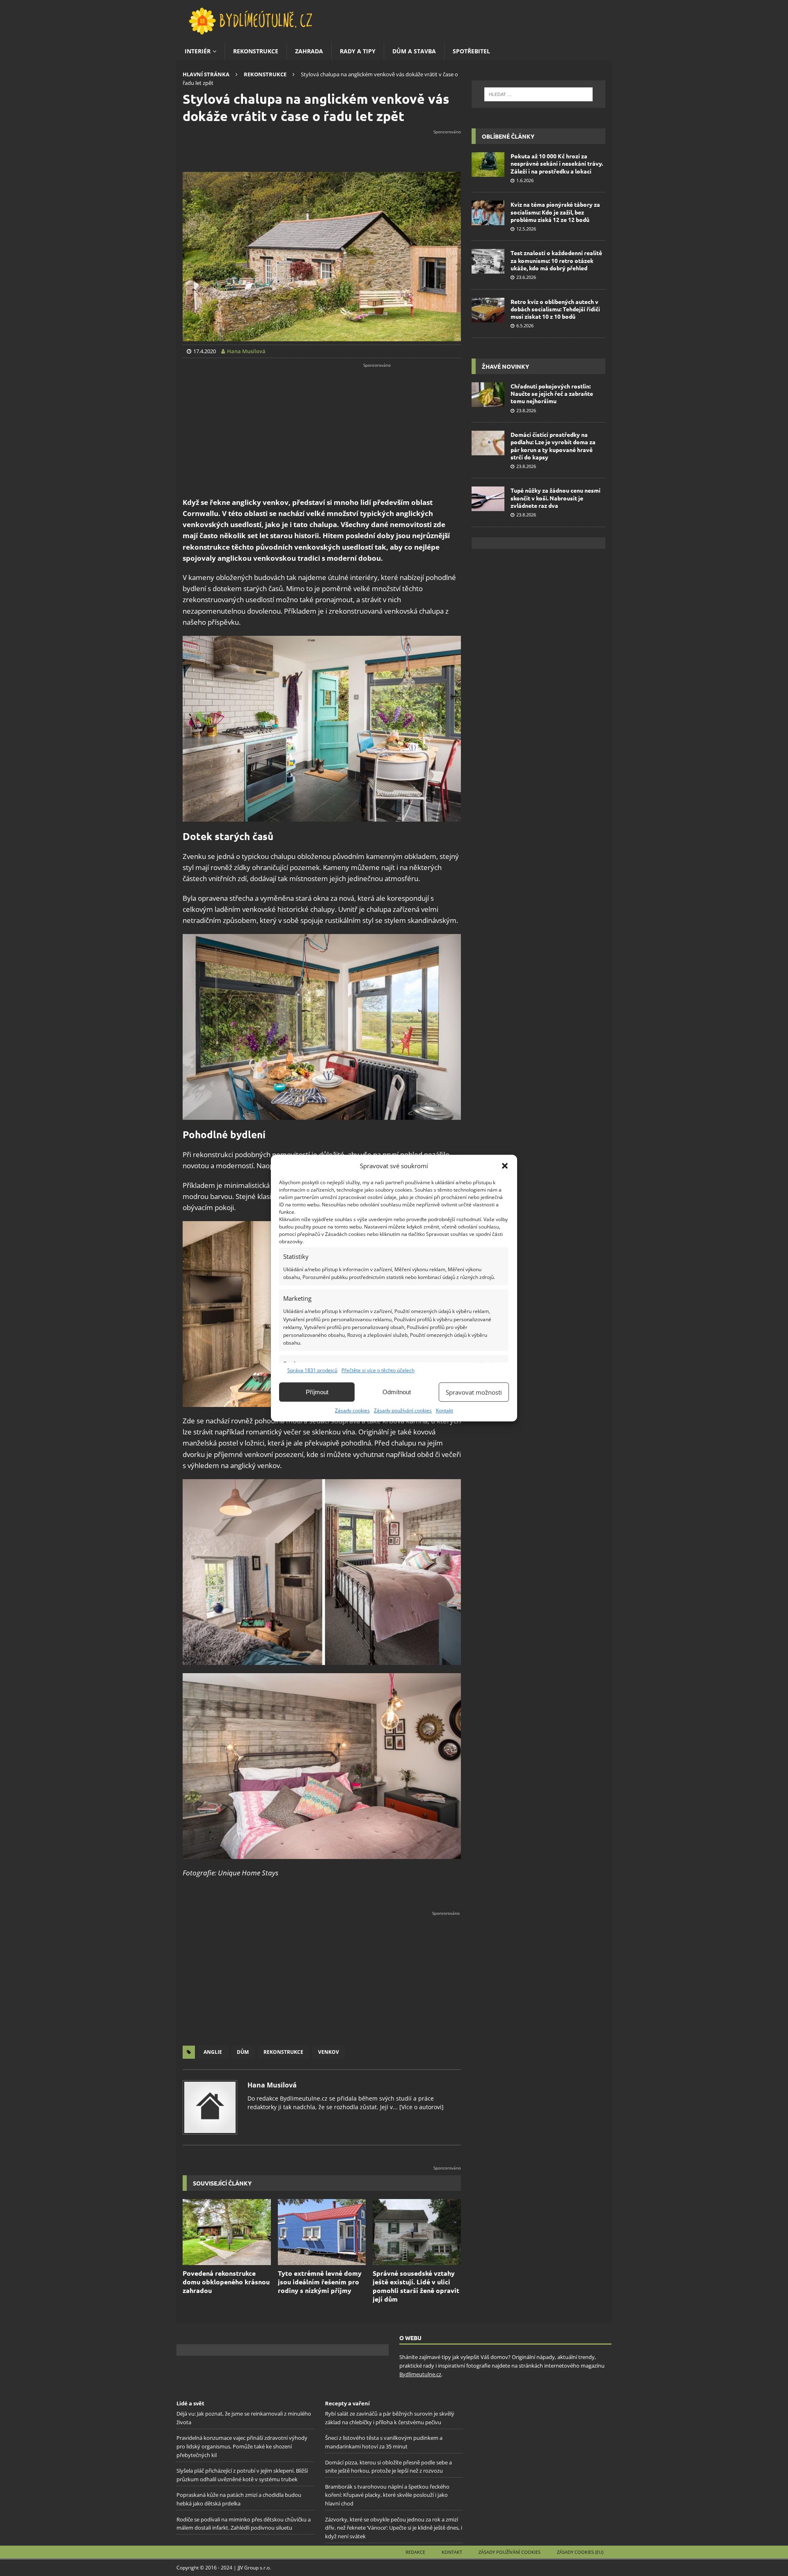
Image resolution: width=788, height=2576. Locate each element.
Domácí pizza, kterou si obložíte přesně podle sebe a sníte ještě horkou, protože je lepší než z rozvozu (388, 2467)
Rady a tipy (358, 51)
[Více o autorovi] (421, 2107)
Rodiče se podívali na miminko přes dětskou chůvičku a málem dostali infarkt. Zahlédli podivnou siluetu (244, 2524)
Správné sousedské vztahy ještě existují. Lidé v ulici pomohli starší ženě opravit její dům (416, 2286)
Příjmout (317, 1392)
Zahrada (309, 51)
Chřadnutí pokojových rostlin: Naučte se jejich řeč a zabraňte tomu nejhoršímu (552, 393)
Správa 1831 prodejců (312, 1370)
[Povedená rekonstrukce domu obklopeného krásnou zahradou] (227, 2232)
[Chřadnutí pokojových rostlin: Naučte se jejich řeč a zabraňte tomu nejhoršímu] (488, 395)
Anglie (213, 2052)
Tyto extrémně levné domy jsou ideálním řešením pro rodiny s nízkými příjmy (320, 2282)
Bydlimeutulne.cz (420, 2374)
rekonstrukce (283, 2052)
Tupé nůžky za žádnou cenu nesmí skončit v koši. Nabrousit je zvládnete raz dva (555, 498)
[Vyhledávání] (538, 94)
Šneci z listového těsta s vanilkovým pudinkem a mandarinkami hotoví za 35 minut (384, 2442)
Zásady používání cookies (403, 1410)
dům (243, 2052)
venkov (329, 2052)
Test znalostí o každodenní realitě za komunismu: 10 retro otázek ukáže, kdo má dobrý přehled (556, 260)
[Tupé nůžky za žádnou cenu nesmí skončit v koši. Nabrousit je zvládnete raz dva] (488, 499)
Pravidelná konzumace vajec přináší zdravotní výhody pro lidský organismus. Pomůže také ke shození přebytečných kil (242, 2447)
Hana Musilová (272, 2085)
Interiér (198, 51)
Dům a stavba (414, 51)
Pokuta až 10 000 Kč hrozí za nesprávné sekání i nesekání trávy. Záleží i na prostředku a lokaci (557, 163)
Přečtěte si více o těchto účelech (378, 1370)
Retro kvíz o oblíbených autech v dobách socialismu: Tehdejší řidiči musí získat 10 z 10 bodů (555, 309)
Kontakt (444, 1410)
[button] (505, 1166)
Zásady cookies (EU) (580, 2552)
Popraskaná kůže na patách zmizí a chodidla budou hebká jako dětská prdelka (239, 2499)
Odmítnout (397, 1392)
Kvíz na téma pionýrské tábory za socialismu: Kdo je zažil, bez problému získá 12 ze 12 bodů (555, 212)
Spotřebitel (471, 51)
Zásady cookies (352, 1410)
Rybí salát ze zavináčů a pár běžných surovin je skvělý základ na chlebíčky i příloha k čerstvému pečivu (390, 2418)
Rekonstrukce (256, 51)
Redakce (415, 2552)
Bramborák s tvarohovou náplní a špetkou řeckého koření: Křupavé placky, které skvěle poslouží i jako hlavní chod (387, 2495)
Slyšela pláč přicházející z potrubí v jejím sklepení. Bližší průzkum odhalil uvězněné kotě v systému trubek (242, 2475)
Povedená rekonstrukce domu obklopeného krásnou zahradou (226, 2282)
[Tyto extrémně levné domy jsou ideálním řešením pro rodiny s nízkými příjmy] (322, 2232)
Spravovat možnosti (474, 1392)
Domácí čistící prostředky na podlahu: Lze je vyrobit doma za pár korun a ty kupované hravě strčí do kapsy (553, 446)
